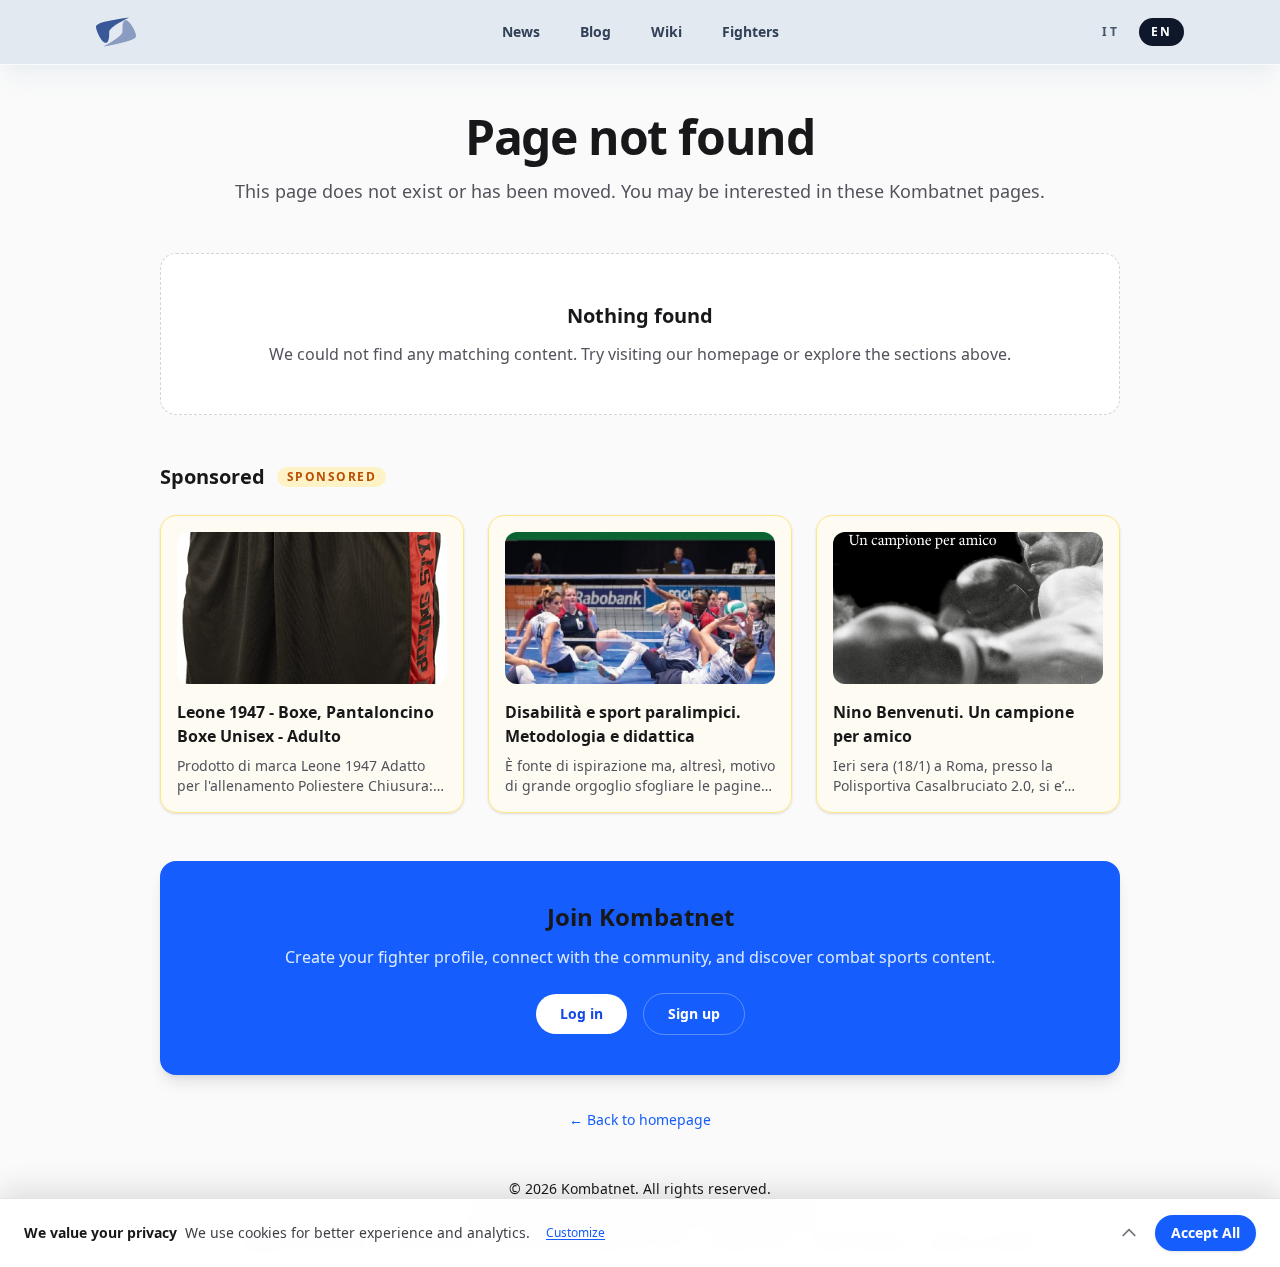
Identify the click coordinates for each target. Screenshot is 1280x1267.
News (521, 31)
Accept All (1205, 1232)
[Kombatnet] (116, 32)
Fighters (750, 31)
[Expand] (1129, 1233)
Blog (595, 31)
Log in (581, 1013)
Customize (575, 1233)
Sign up (694, 1013)
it (1110, 31)
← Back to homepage (640, 1119)
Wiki (666, 31)
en (1161, 31)
